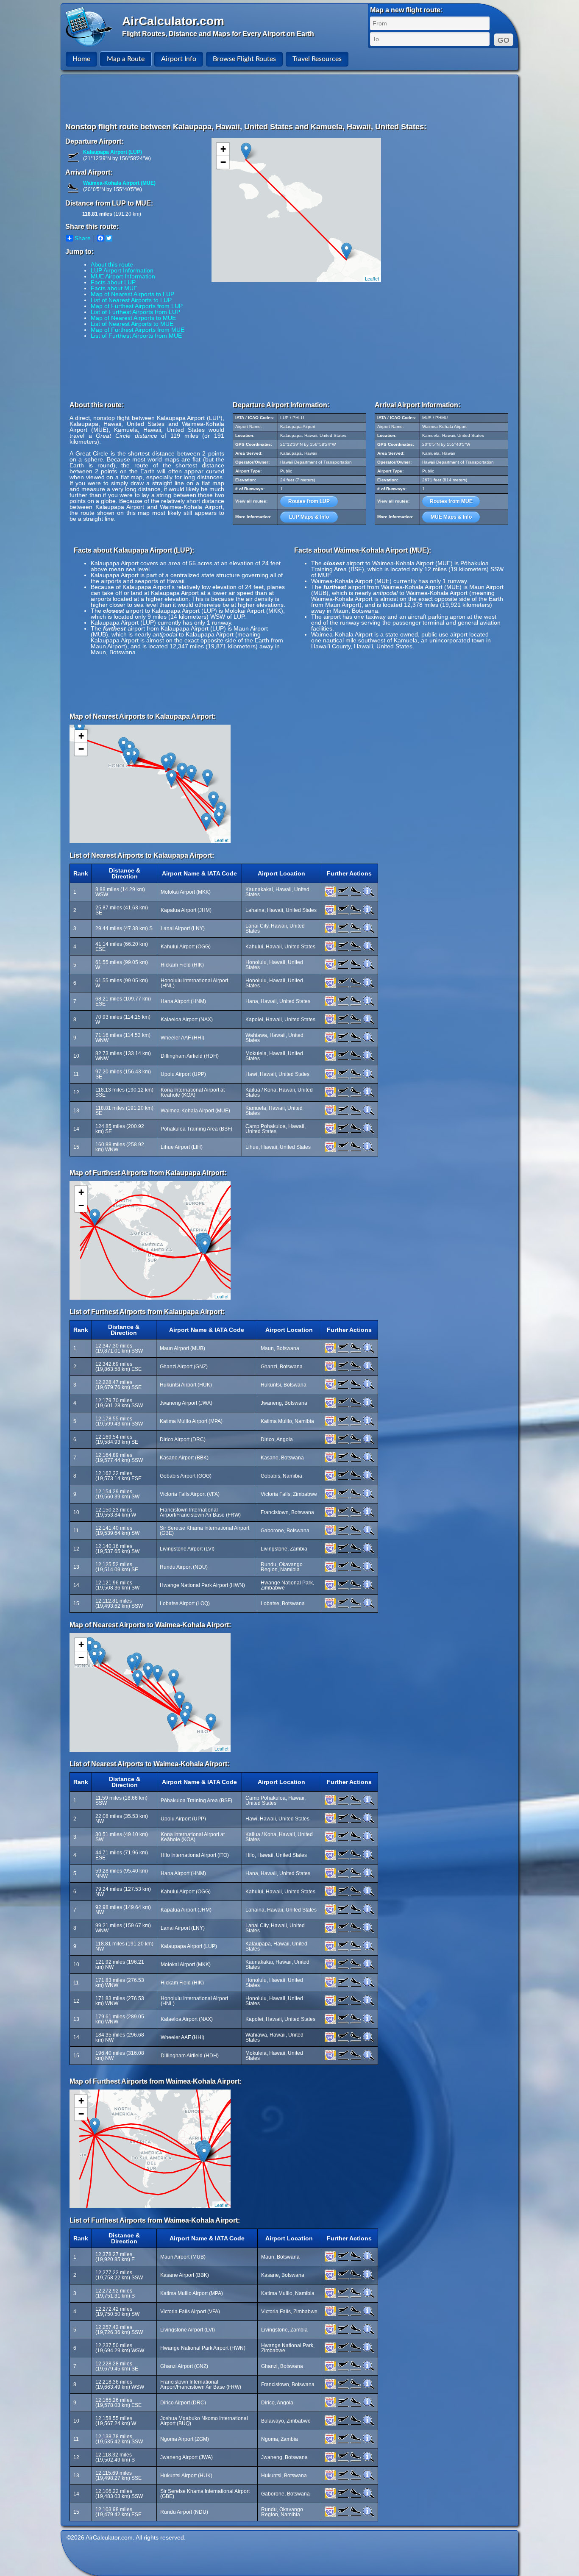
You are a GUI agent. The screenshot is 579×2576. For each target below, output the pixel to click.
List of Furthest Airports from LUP (135, 312)
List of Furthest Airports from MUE (136, 336)
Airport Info (179, 59)
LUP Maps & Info (309, 517)
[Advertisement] (291, 98)
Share (83, 238)
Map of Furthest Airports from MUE (138, 330)
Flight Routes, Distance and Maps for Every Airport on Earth (218, 34)
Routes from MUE (451, 501)
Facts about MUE (114, 288)
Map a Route (126, 59)
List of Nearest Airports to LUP (131, 300)
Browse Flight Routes (244, 59)
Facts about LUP (113, 282)
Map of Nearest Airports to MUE (133, 318)
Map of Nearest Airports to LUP (132, 294)
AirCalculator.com (173, 21)
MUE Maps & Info (451, 517)
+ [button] (223, 149)
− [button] (223, 162)
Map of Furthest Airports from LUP (137, 306)
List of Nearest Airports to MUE (132, 324)
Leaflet (372, 278)
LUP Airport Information (122, 270)
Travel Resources (317, 59)
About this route (112, 264)
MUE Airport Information (123, 276)
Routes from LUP (309, 501)
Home (81, 59)
